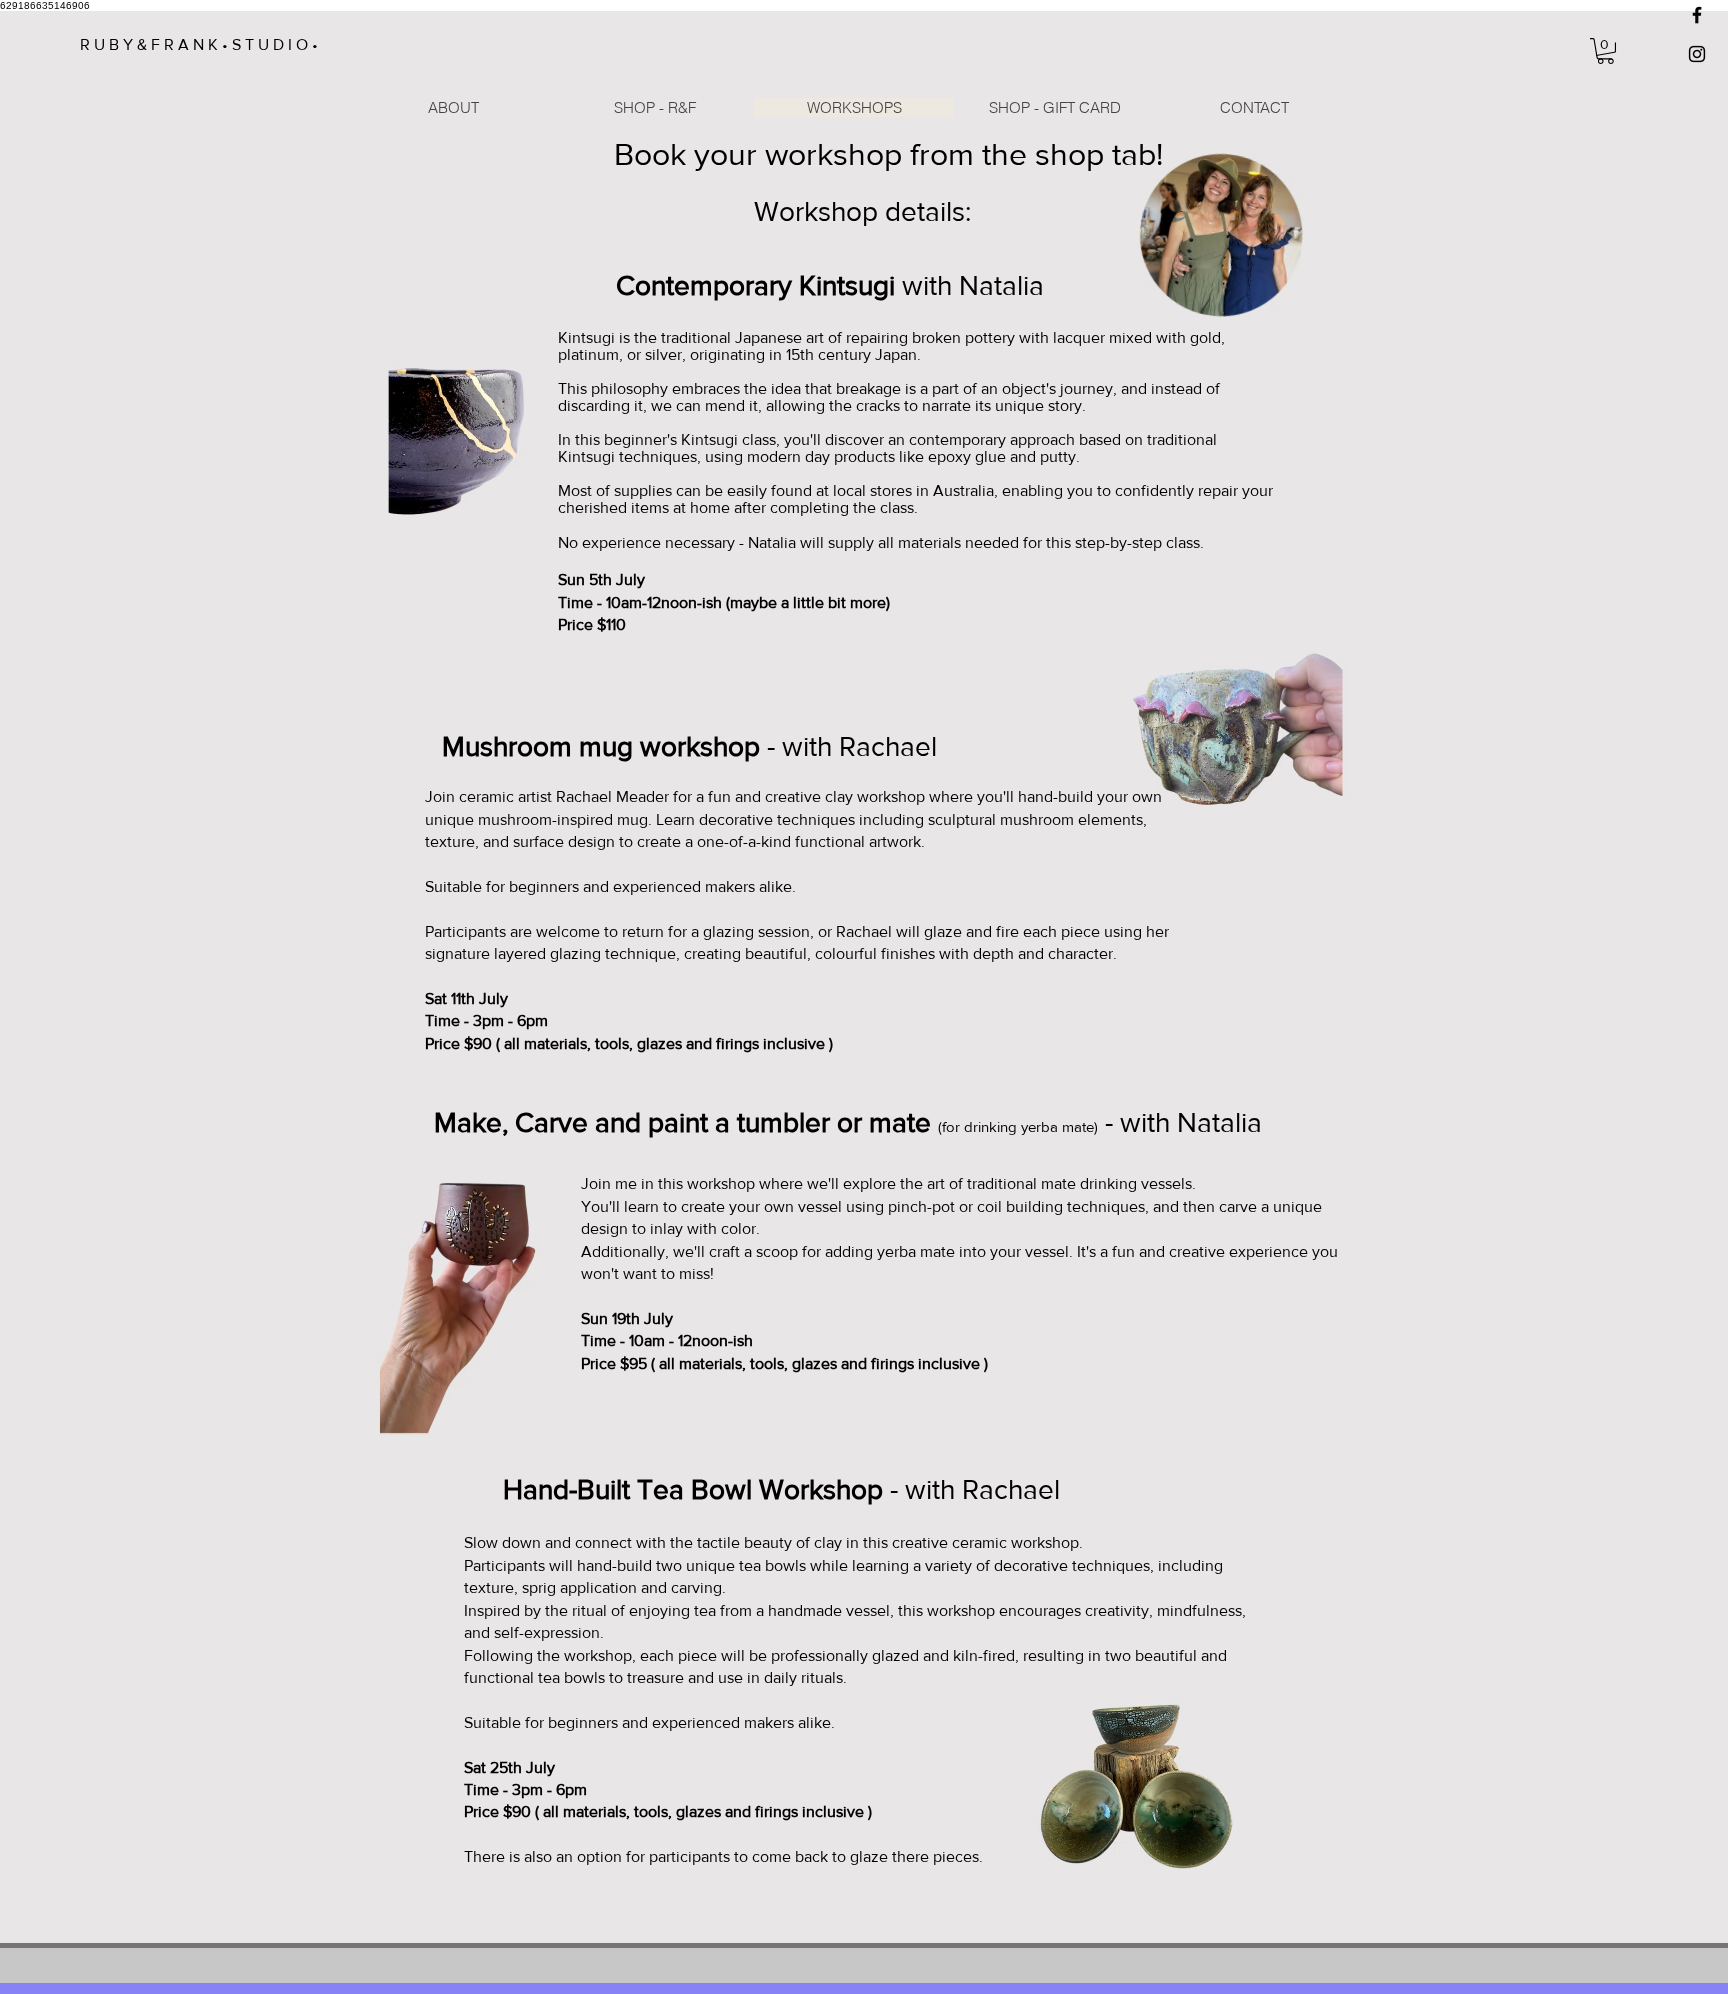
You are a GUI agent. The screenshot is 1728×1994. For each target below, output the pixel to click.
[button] (1605, 51)
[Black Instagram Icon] (1697, 54)
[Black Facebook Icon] (1697, 15)
